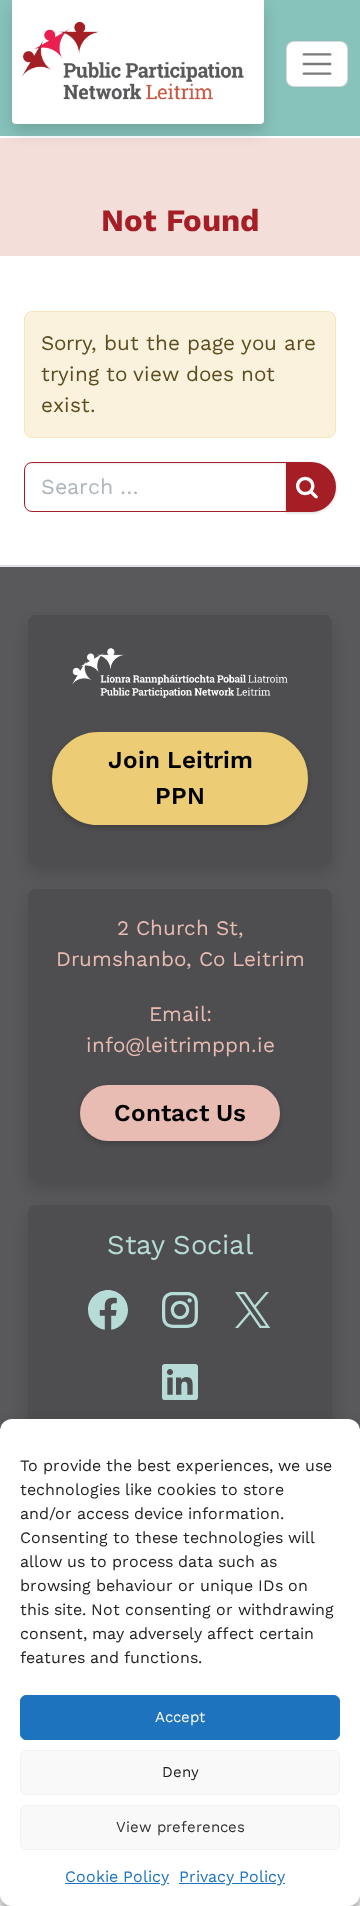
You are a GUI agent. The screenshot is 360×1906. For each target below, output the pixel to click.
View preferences (180, 1827)
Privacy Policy (232, 1876)
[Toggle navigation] (317, 64)
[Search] (311, 487)
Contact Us (180, 1112)
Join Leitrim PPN (180, 777)
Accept (180, 1717)
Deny (180, 1772)
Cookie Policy (117, 1876)
